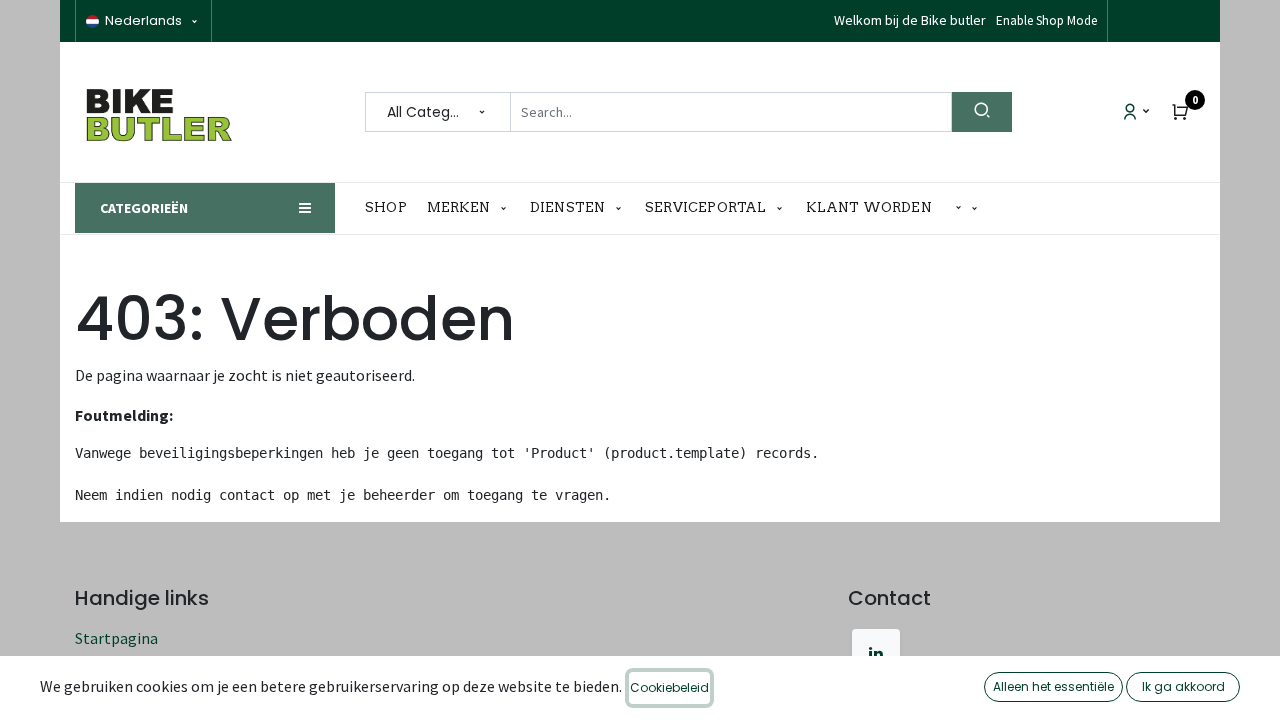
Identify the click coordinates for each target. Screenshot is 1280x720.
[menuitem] (391, 208)
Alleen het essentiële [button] (1053, 686)
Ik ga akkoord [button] (1183, 686)
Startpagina (116, 638)
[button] (967, 208)
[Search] (982, 112)
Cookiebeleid (669, 687)
